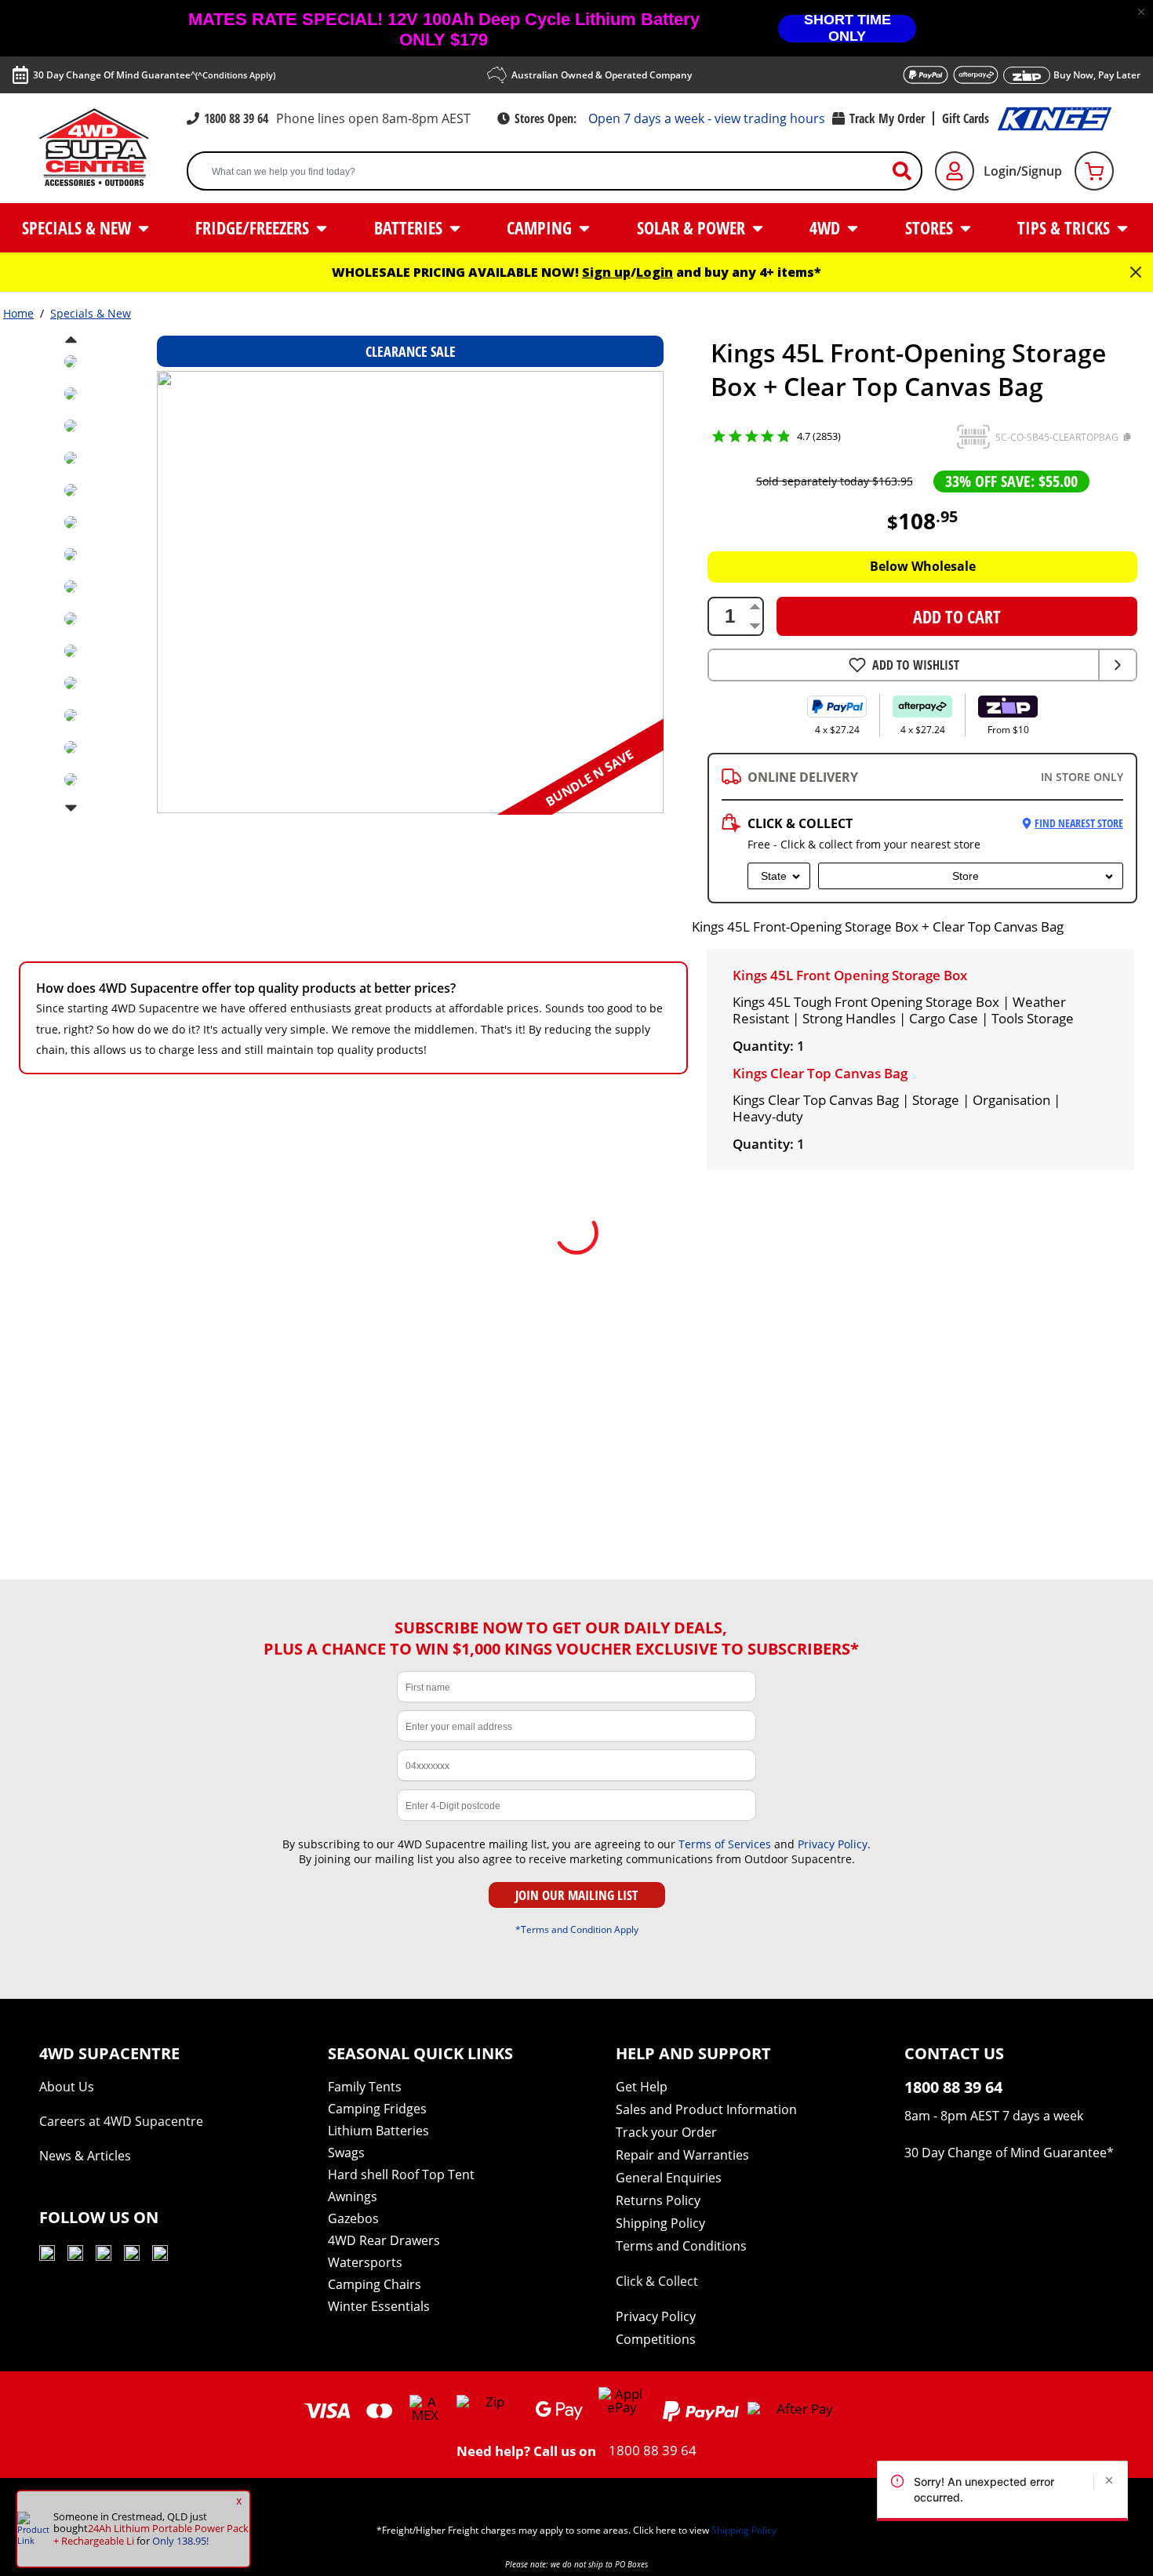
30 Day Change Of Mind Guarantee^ (154, 75)
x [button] (239, 2501)
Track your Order (666, 2132)
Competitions (656, 2339)
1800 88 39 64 (236, 118)
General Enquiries (669, 2178)
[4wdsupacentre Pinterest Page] (160, 2256)
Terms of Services (725, 1844)
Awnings (353, 2196)
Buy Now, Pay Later (1097, 75)
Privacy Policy (833, 1844)
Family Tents (365, 2087)
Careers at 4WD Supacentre (121, 2121)
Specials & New (78, 227)
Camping (541, 227)
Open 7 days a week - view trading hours (707, 118)
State (774, 876)
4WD (827, 227)
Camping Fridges (377, 2109)
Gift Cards (966, 118)
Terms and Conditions (681, 2246)
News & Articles (85, 2156)
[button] (1141, 12)
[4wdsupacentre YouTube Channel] (47, 2256)
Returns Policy (658, 2200)
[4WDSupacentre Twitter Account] (132, 2256)
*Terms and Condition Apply (577, 1929)
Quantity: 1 (769, 1046)
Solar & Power (693, 227)
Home (18, 313)
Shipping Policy (660, 2223)
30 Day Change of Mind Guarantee (1006, 2153)
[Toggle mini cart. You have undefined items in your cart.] (1094, 171)
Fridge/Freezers (254, 227)
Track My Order (887, 118)
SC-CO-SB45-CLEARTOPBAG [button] (1057, 437)
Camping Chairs (375, 2284)
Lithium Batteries (378, 2131)
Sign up (606, 272)
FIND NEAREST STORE (1079, 823)
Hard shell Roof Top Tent (401, 2175)
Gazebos (353, 2218)
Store (966, 876)
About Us (67, 2087)
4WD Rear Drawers (384, 2240)
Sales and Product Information (706, 2109)
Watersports (365, 2262)
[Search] (908, 171)
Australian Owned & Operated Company (602, 75)
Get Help (642, 2087)
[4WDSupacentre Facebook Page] (75, 2256)
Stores (931, 227)
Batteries (410, 227)
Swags (346, 2153)
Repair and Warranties (682, 2155)
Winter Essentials (379, 2306)
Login (655, 272)
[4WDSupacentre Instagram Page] (104, 2256)
